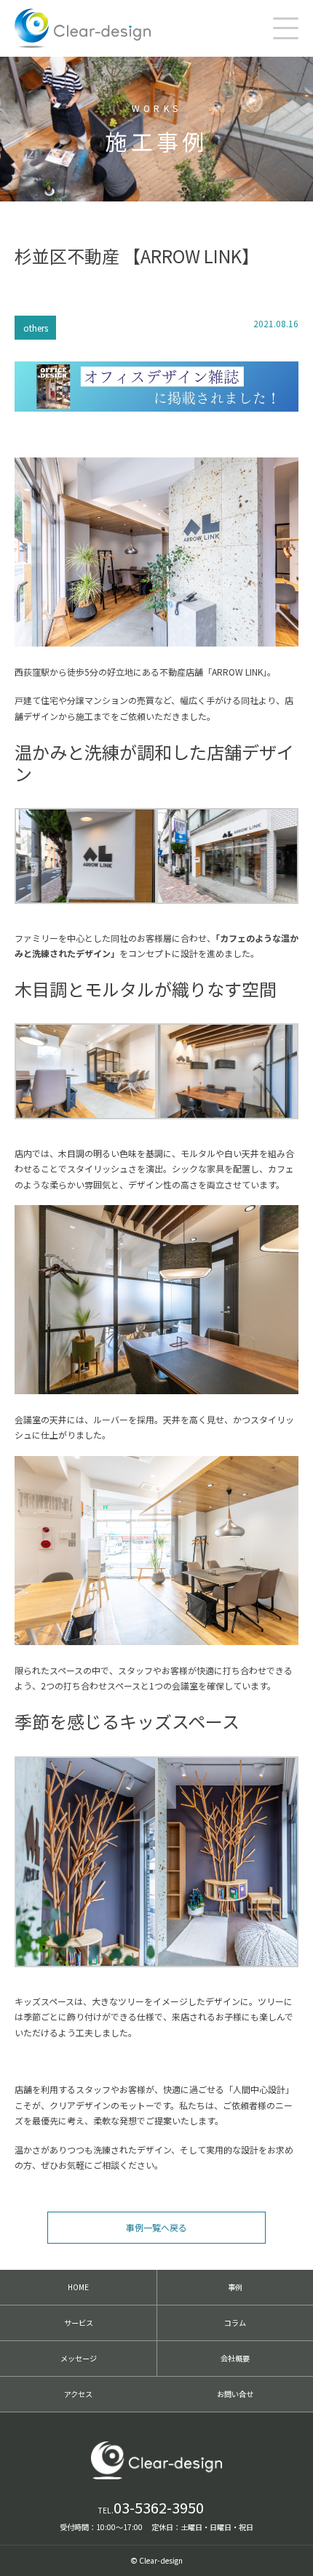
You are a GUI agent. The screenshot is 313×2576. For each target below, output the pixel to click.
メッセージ (79, 2358)
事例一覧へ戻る (156, 2227)
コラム (235, 2323)
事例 (235, 2287)
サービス (79, 2323)
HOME (78, 2287)
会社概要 (235, 2358)
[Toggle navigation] (286, 28)
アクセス (78, 2394)
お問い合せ (235, 2394)
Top (291, 2551)
